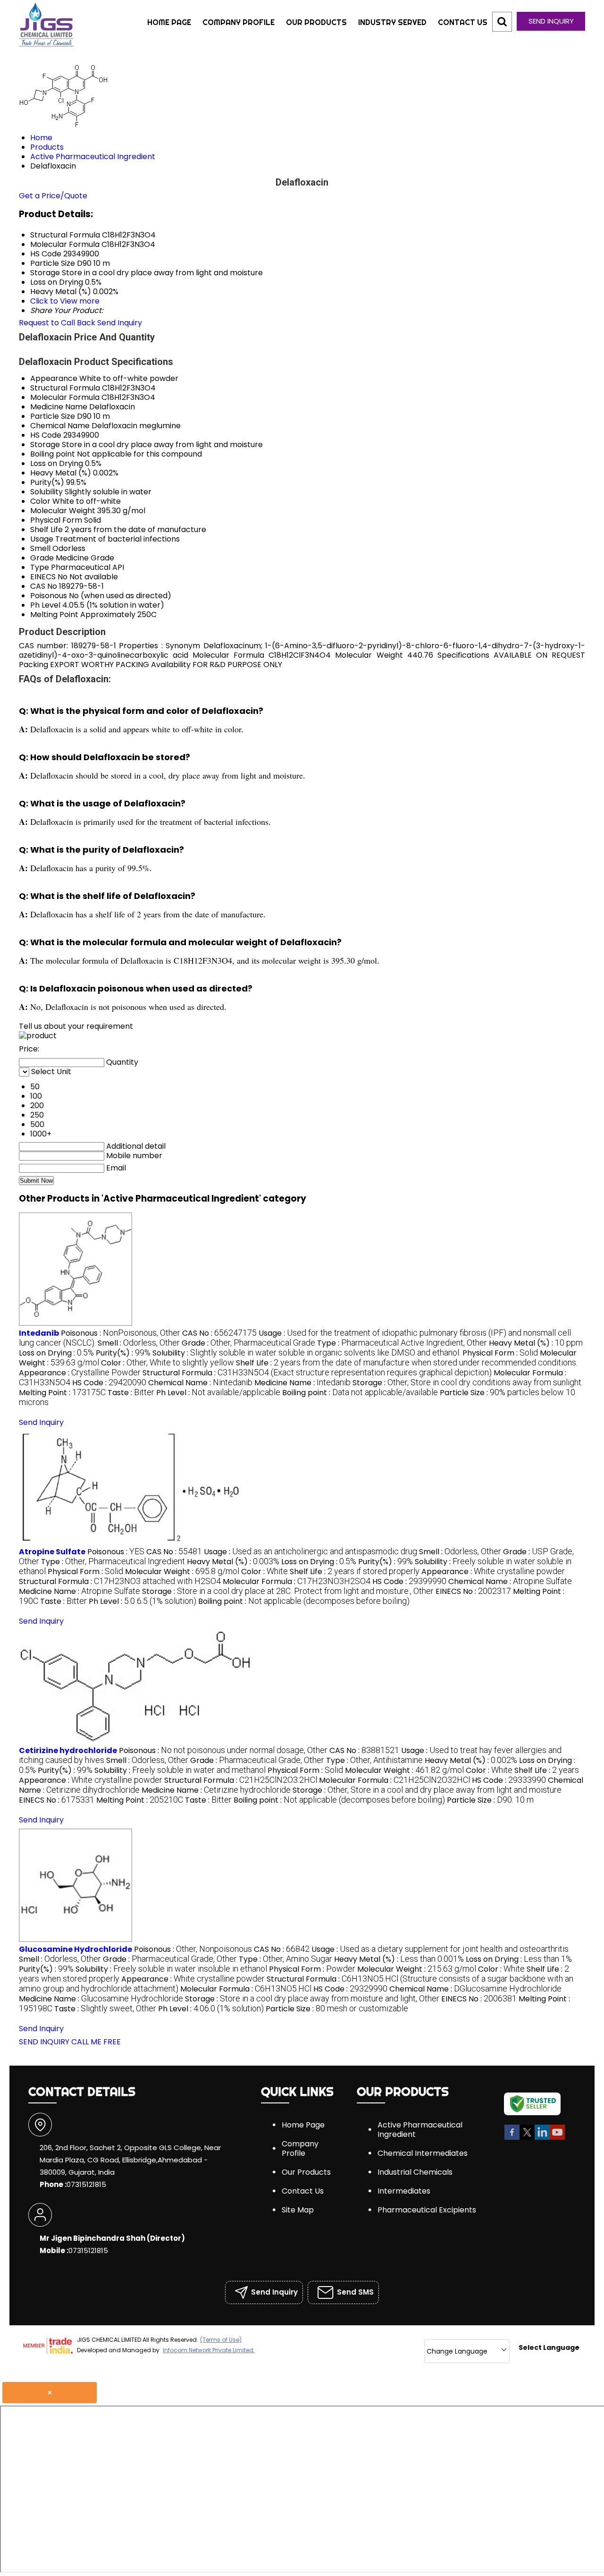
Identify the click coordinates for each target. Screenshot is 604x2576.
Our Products (316, 22)
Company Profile (239, 22)
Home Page (169, 22)
